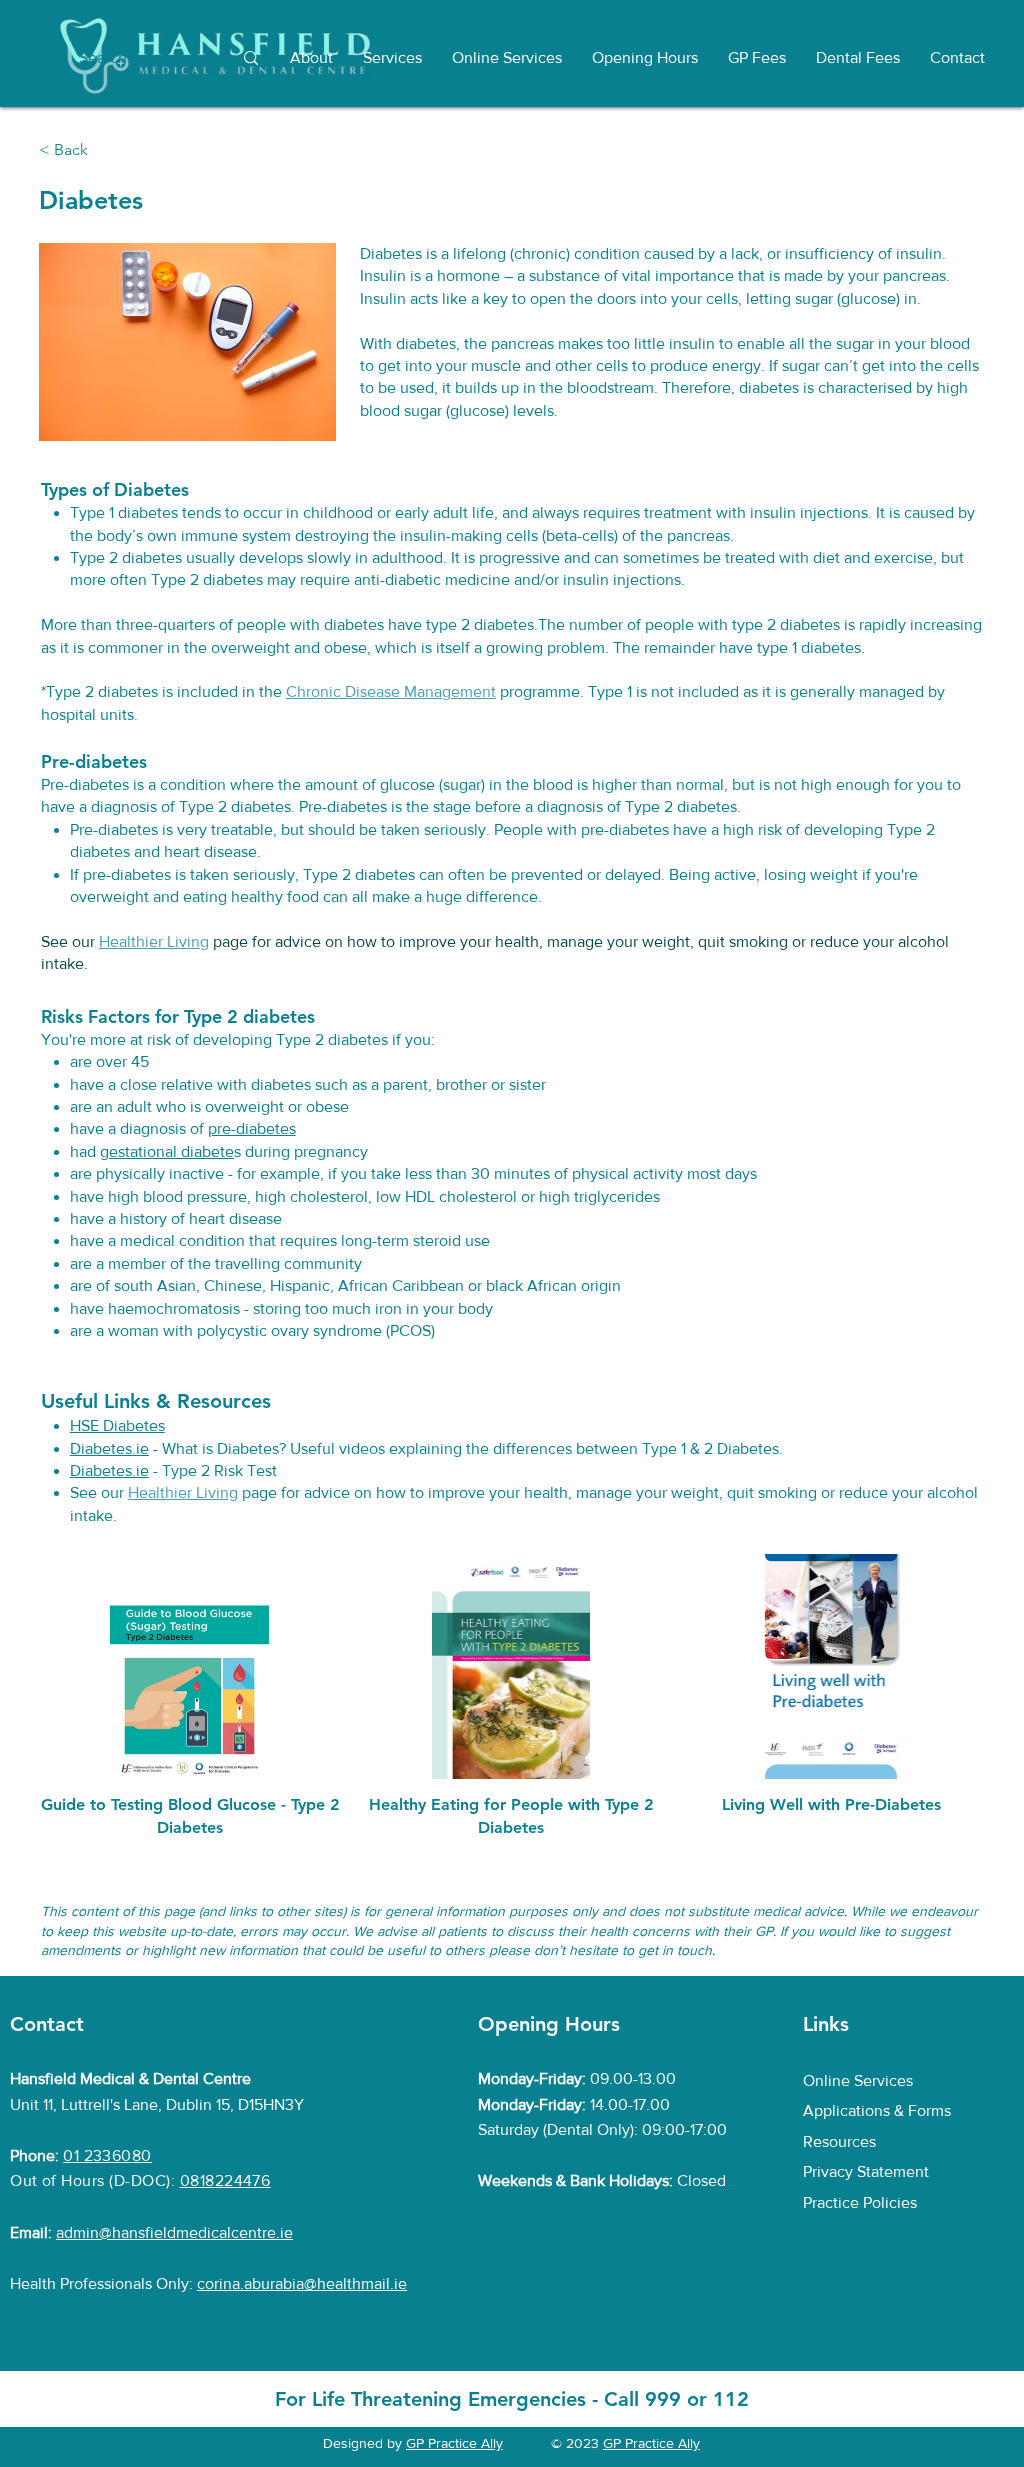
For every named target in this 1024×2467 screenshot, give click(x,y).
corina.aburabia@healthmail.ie (302, 2283)
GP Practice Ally (454, 2443)
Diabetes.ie (109, 1448)
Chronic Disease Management (391, 691)
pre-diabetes (252, 1128)
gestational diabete (167, 1151)
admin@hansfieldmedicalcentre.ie (174, 2232)
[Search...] (250, 58)
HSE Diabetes (117, 1425)
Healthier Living (154, 941)
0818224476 (225, 2180)
